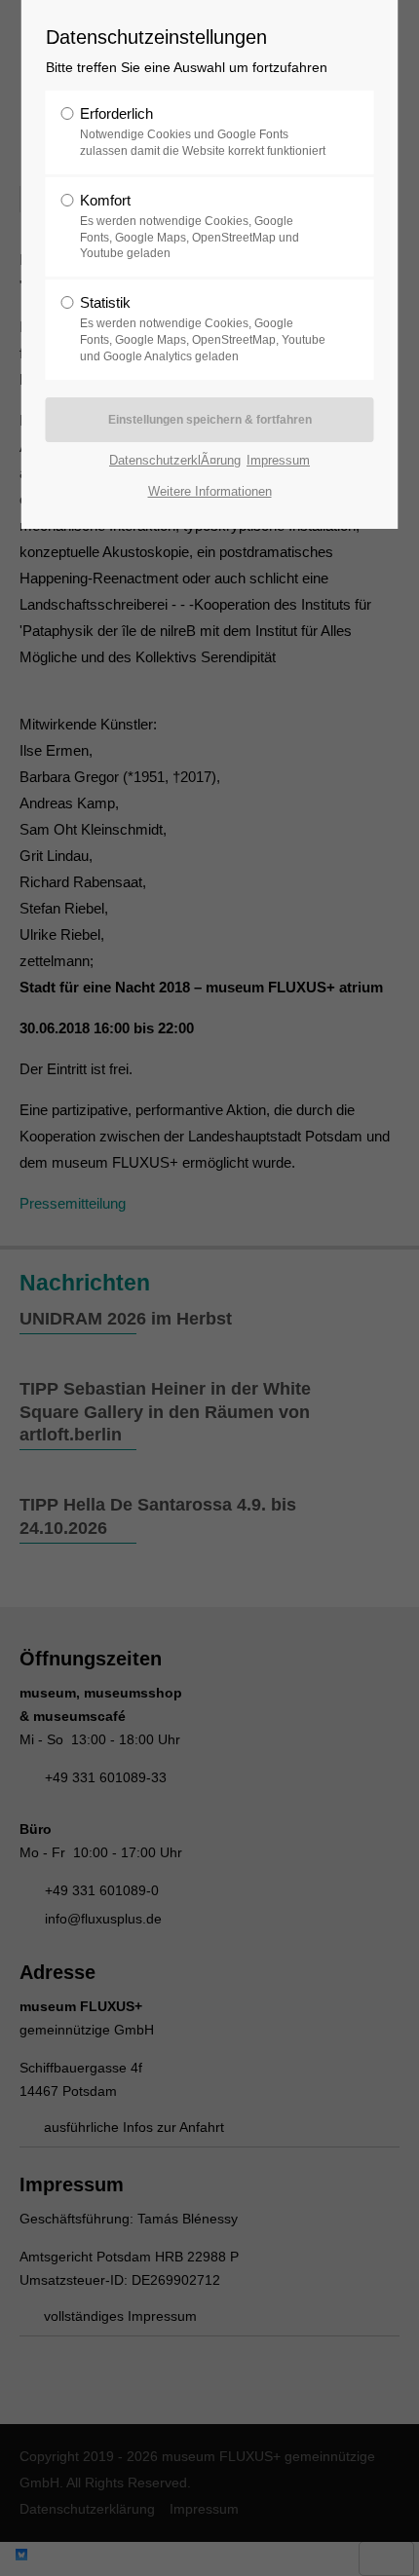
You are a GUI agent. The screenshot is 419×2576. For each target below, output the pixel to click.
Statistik (203, 329)
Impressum (278, 460)
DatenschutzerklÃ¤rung (175, 460)
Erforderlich (203, 131)
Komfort (190, 226)
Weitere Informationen (210, 491)
